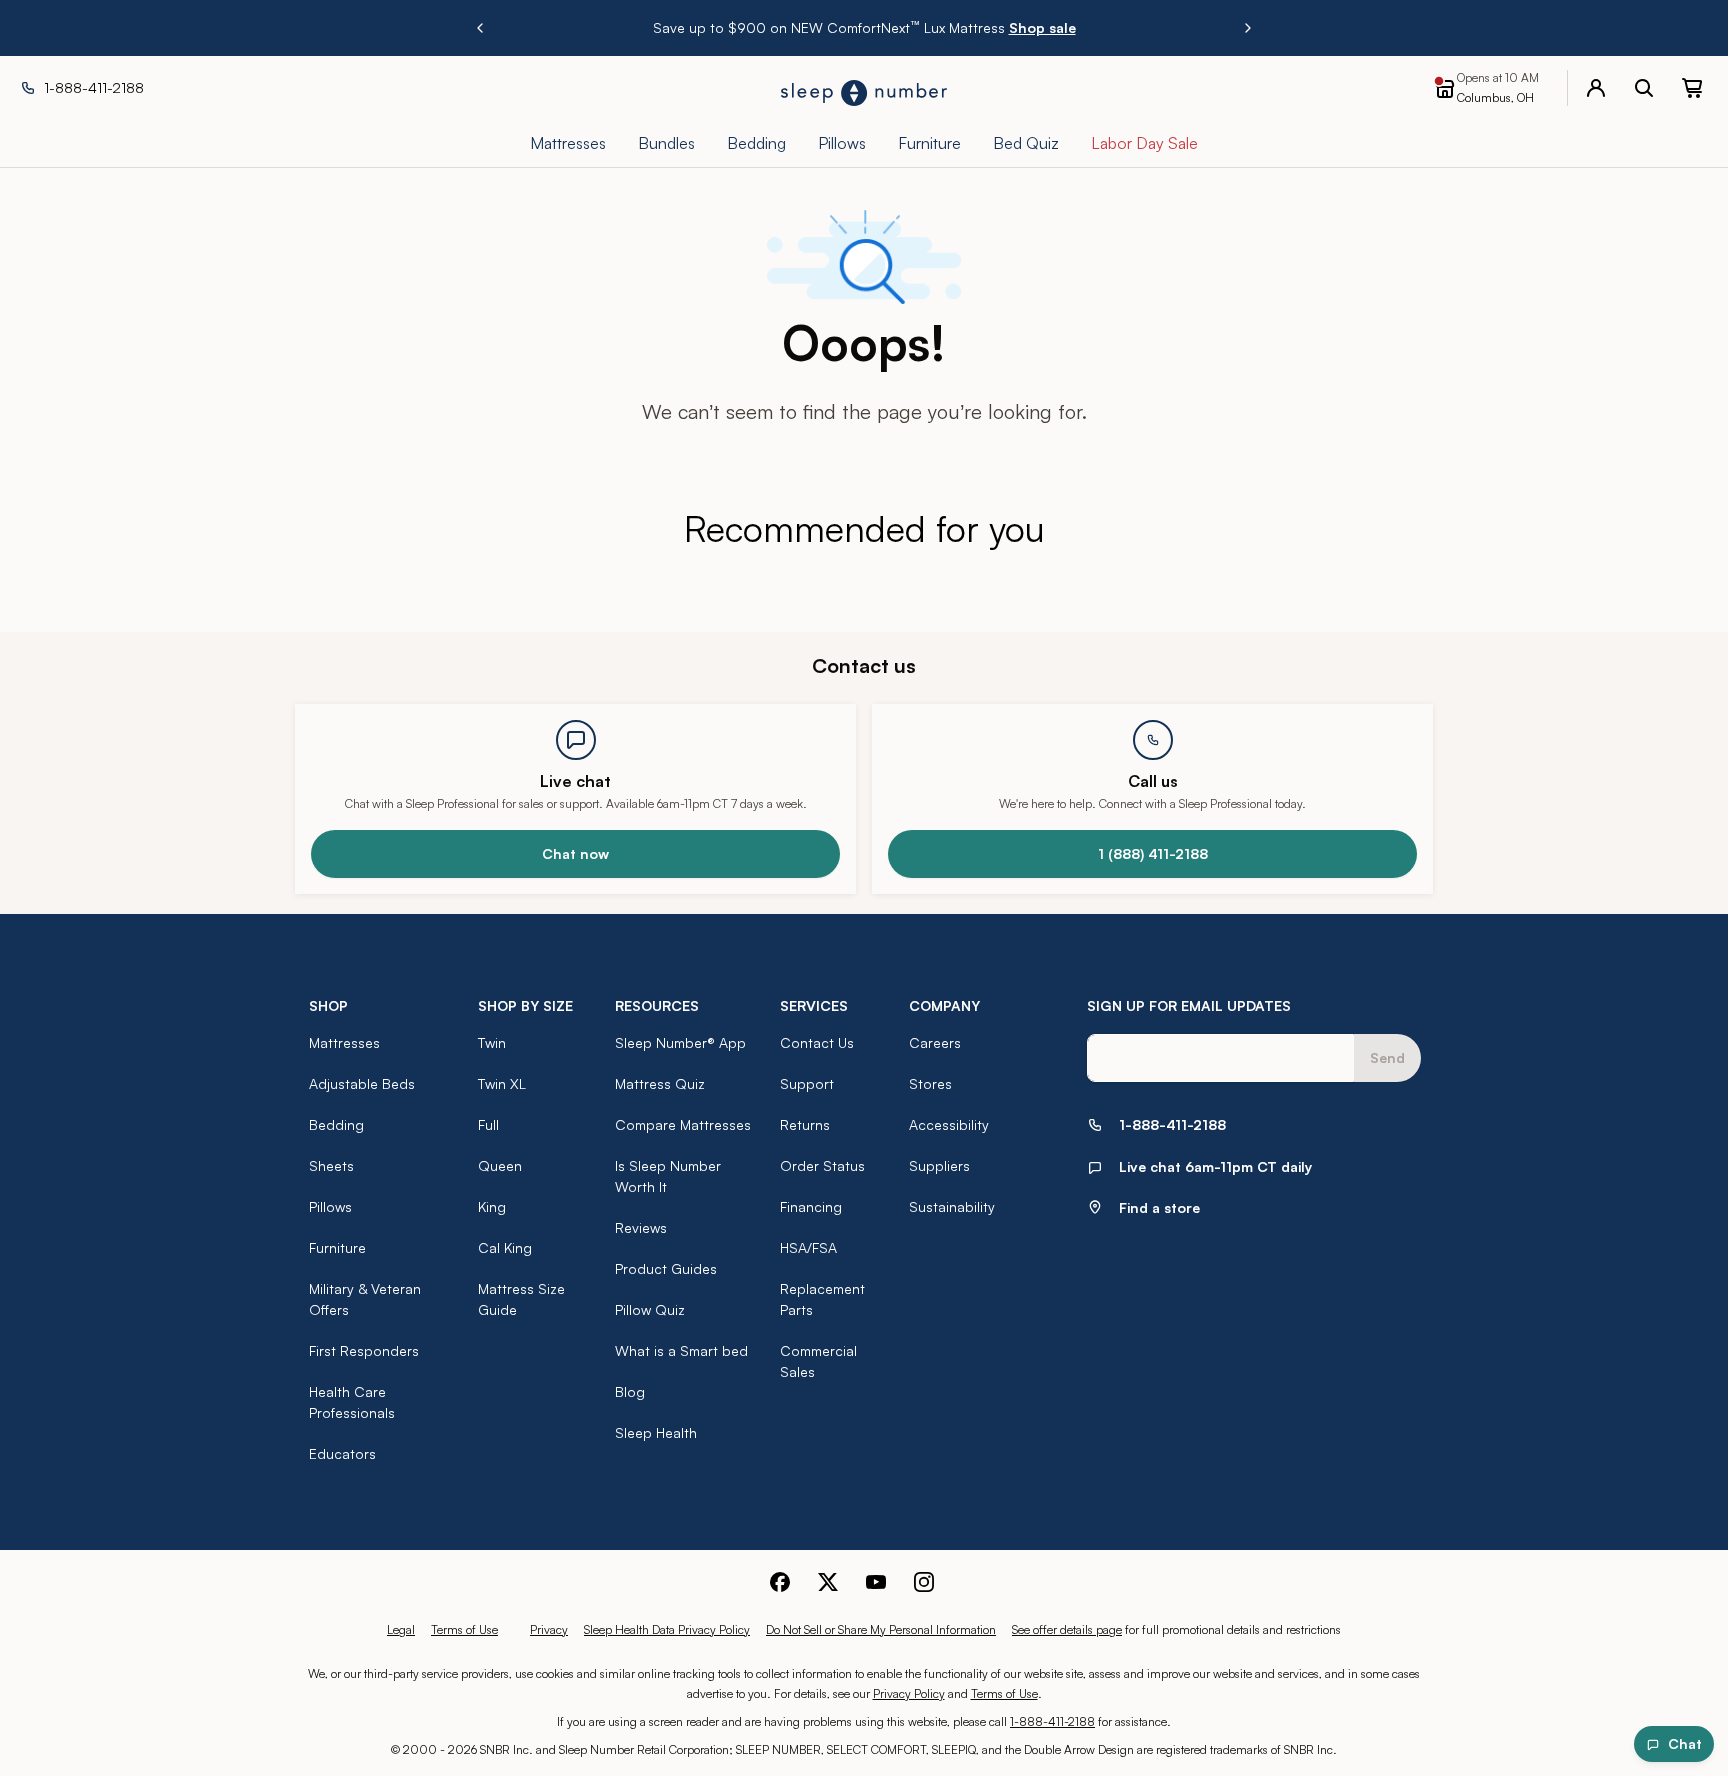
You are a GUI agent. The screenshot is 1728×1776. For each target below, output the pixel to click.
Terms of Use (464, 1629)
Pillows (330, 1206)
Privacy (549, 1629)
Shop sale (1042, 27)
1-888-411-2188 (1052, 1721)
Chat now (575, 853)
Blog (630, 1391)
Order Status (822, 1165)
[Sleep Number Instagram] (924, 1582)
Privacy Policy (909, 1693)
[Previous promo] (480, 28)
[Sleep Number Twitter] (828, 1582)
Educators (342, 1453)
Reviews (641, 1227)
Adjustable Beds (362, 1083)
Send (1387, 1057)
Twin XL (502, 1083)
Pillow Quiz (650, 1309)
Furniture (337, 1247)
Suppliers (939, 1165)
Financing (811, 1206)
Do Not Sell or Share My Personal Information (881, 1629)
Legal (401, 1629)
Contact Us (817, 1042)
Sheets (331, 1165)
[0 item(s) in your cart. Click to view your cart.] (1692, 88)
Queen (500, 1165)
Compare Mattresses (683, 1124)
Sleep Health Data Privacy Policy (667, 1629)
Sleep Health (656, 1432)
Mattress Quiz (660, 1083)
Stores (930, 1083)
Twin (492, 1042)
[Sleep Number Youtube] (876, 1582)
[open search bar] (1644, 88)
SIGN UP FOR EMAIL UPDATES (1189, 1005)
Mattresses (344, 1042)
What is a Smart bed (681, 1350)
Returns (805, 1124)
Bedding (336, 1124)
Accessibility (949, 1124)
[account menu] (1596, 88)
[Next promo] (1248, 28)
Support (807, 1083)
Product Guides (666, 1268)
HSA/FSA (808, 1247)
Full (488, 1124)
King (492, 1206)
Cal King (505, 1247)
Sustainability (952, 1206)
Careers (935, 1042)
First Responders (364, 1350)
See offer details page (1067, 1629)
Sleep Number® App (680, 1042)
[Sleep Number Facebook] (780, 1582)
